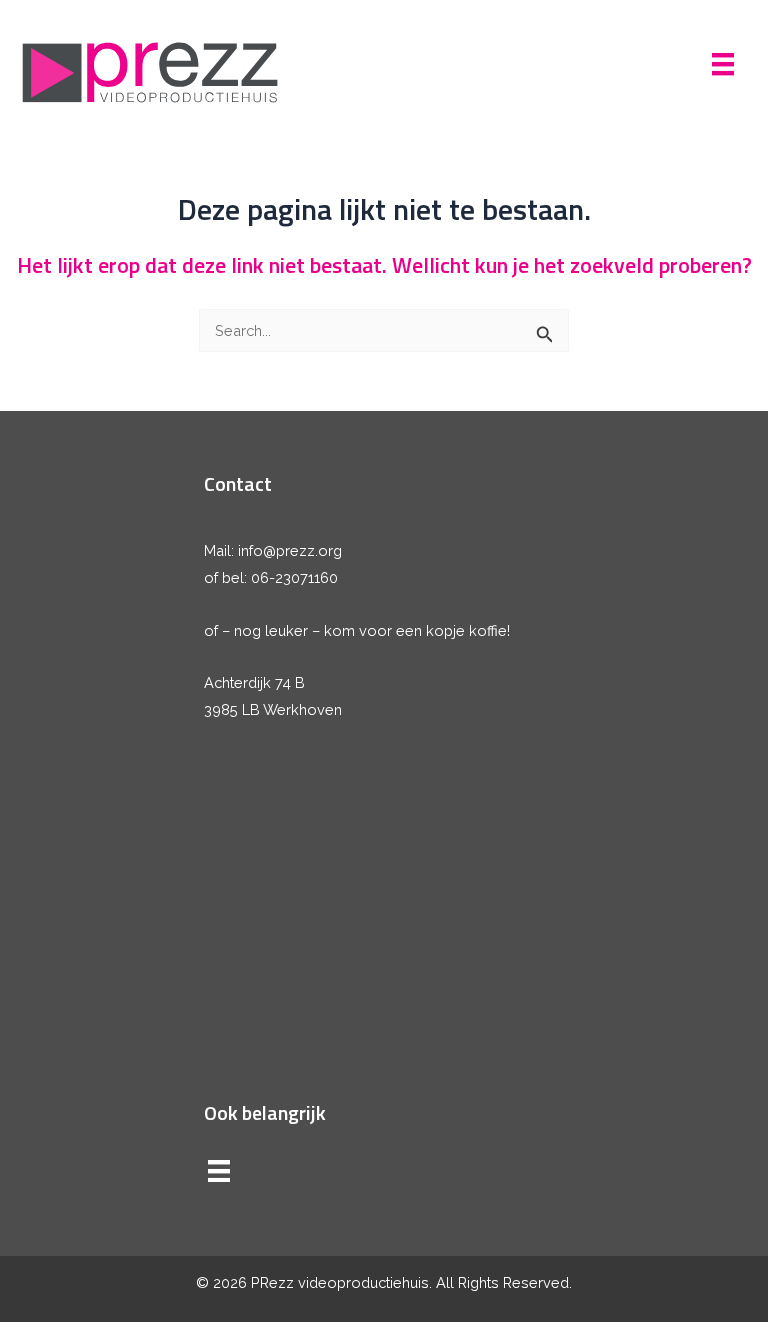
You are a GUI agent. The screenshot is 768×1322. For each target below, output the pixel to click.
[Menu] (723, 64)
